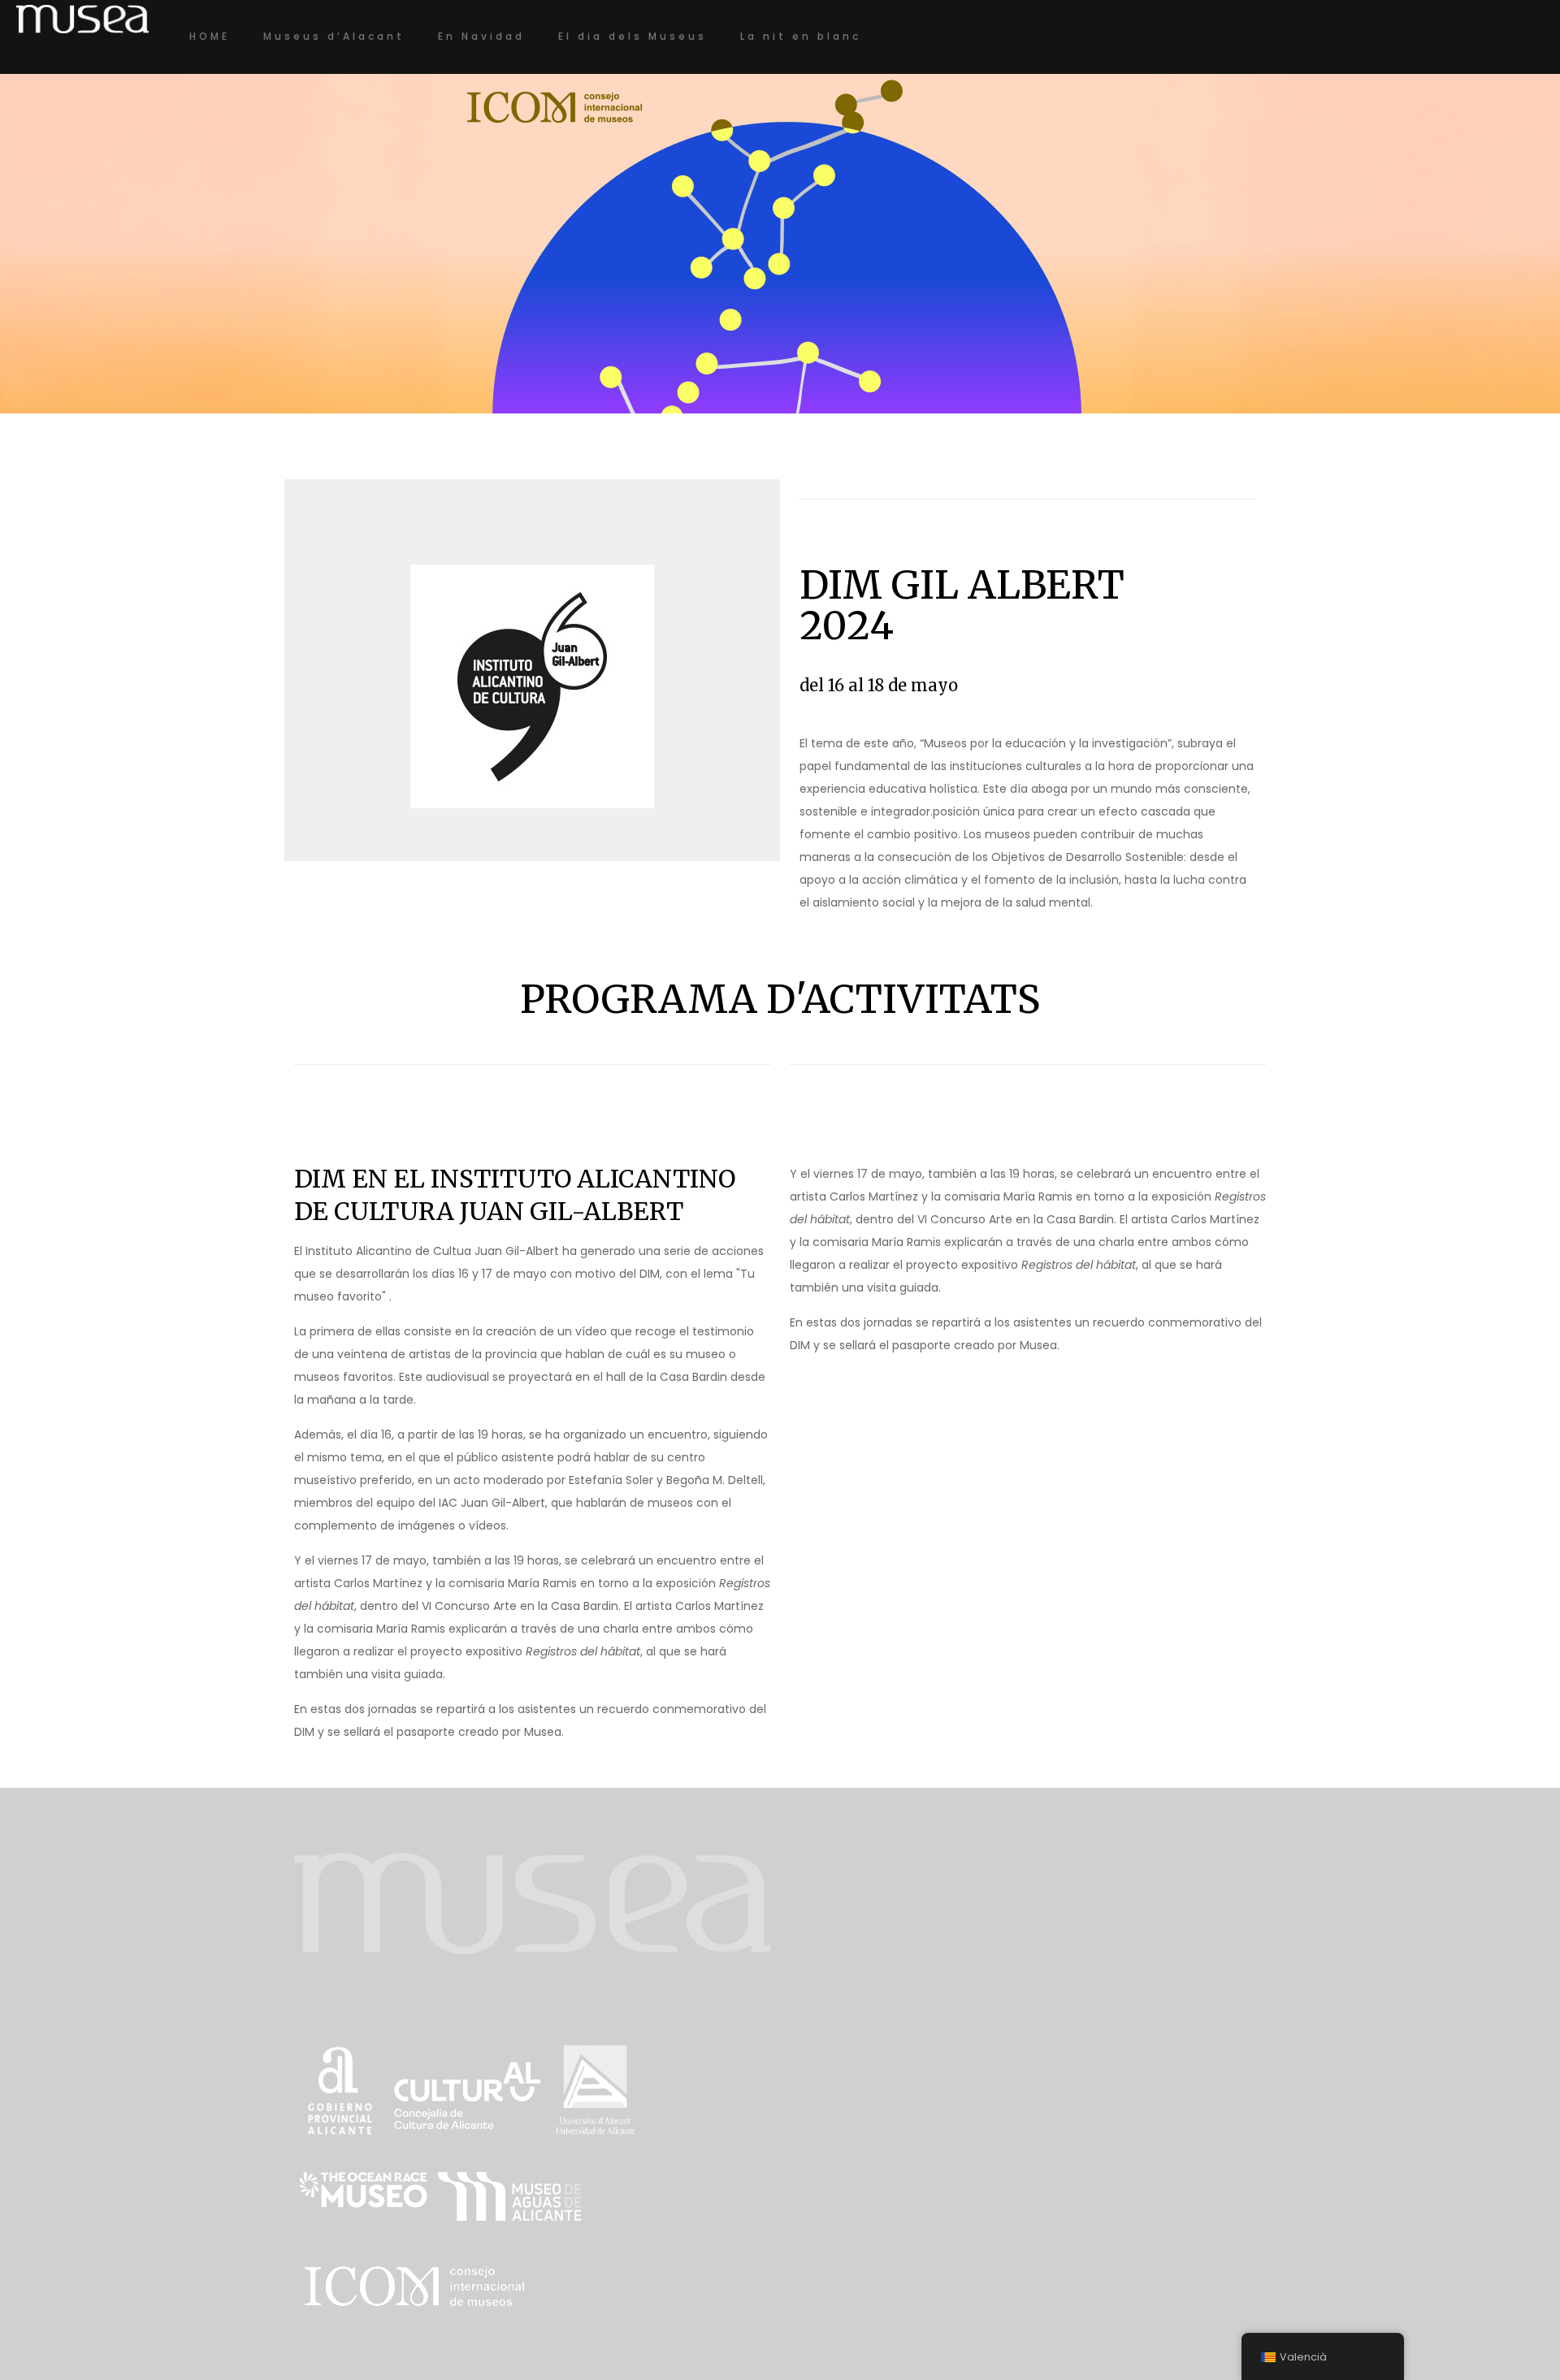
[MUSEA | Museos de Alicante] (82, 18)
